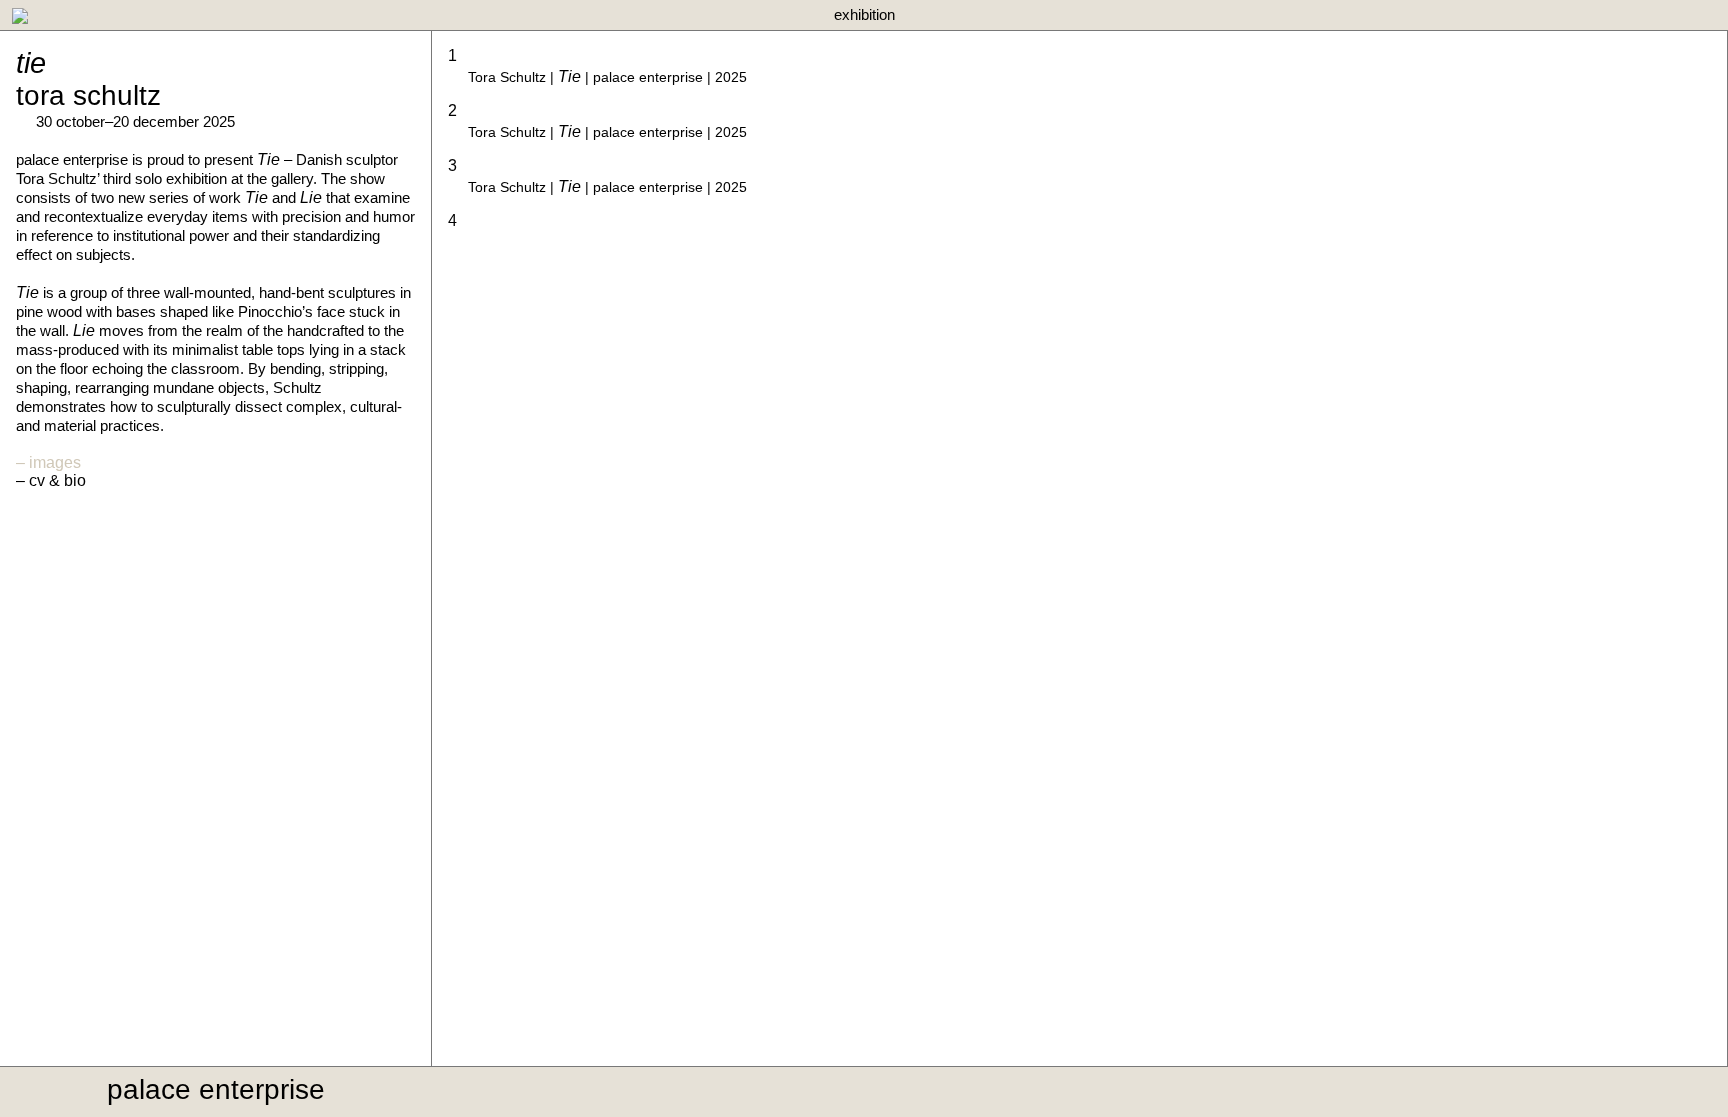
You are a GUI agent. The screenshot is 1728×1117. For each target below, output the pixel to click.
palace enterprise (216, 1089)
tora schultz (88, 95)
